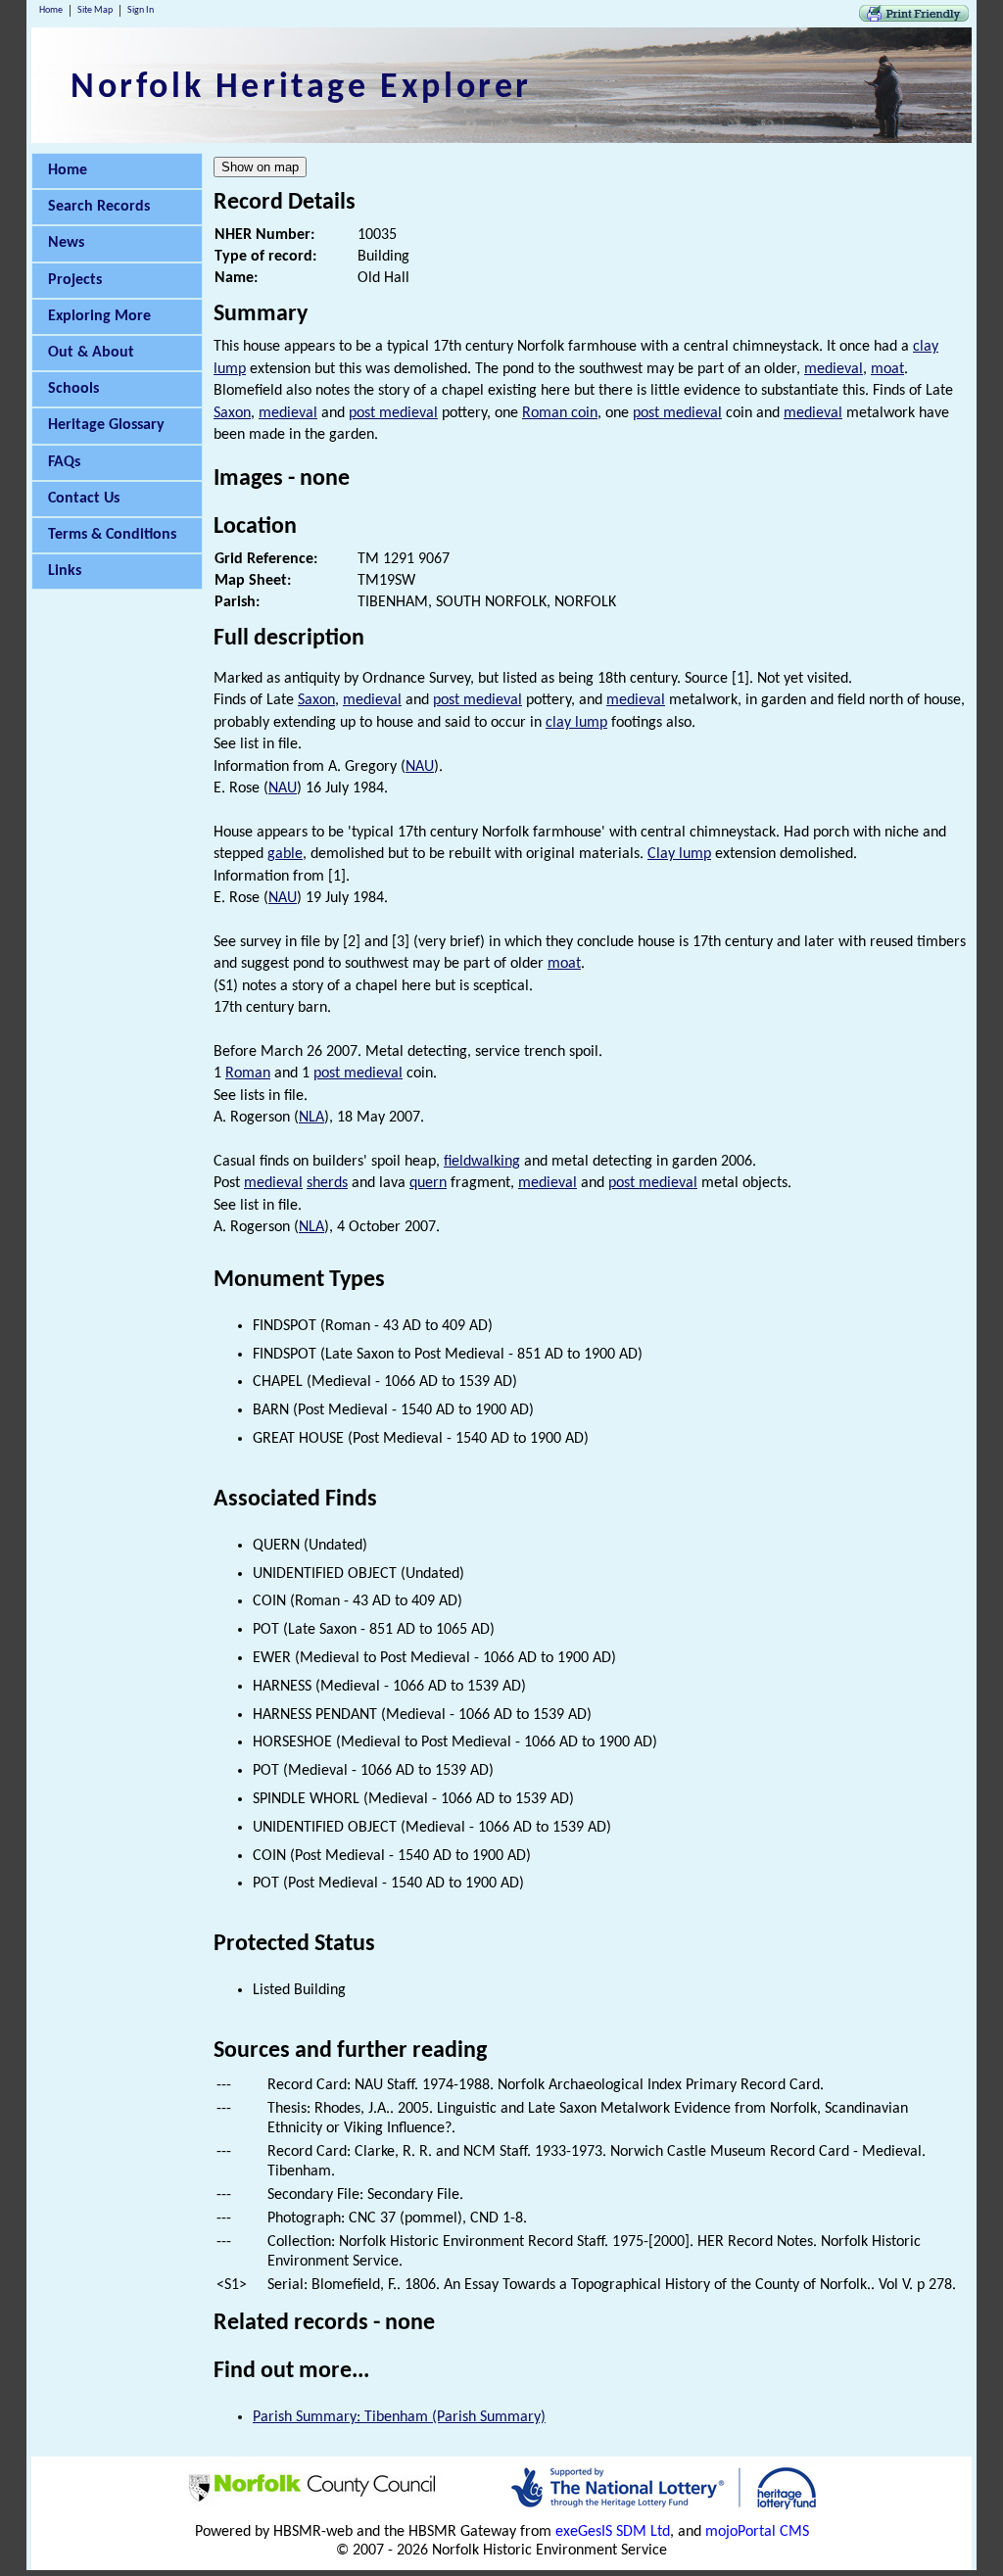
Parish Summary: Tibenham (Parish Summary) (399, 2417)
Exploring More (99, 316)
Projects (75, 280)
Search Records (99, 207)
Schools (73, 389)
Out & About (91, 353)
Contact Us (84, 499)
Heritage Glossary (106, 425)
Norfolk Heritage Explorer (301, 88)
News (66, 243)
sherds (327, 1183)
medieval (834, 369)
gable (285, 854)
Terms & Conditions (112, 535)
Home (51, 10)
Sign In (141, 10)
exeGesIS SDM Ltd (613, 2532)
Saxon (232, 413)
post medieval (393, 413)
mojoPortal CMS (757, 2532)
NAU (420, 767)
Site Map (95, 10)
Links (65, 571)
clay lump (576, 723)
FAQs (64, 462)
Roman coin (560, 413)
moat (887, 369)
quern (428, 1183)
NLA (311, 1118)
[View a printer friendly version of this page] (914, 18)
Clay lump (679, 854)
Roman (248, 1073)
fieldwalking (482, 1162)
